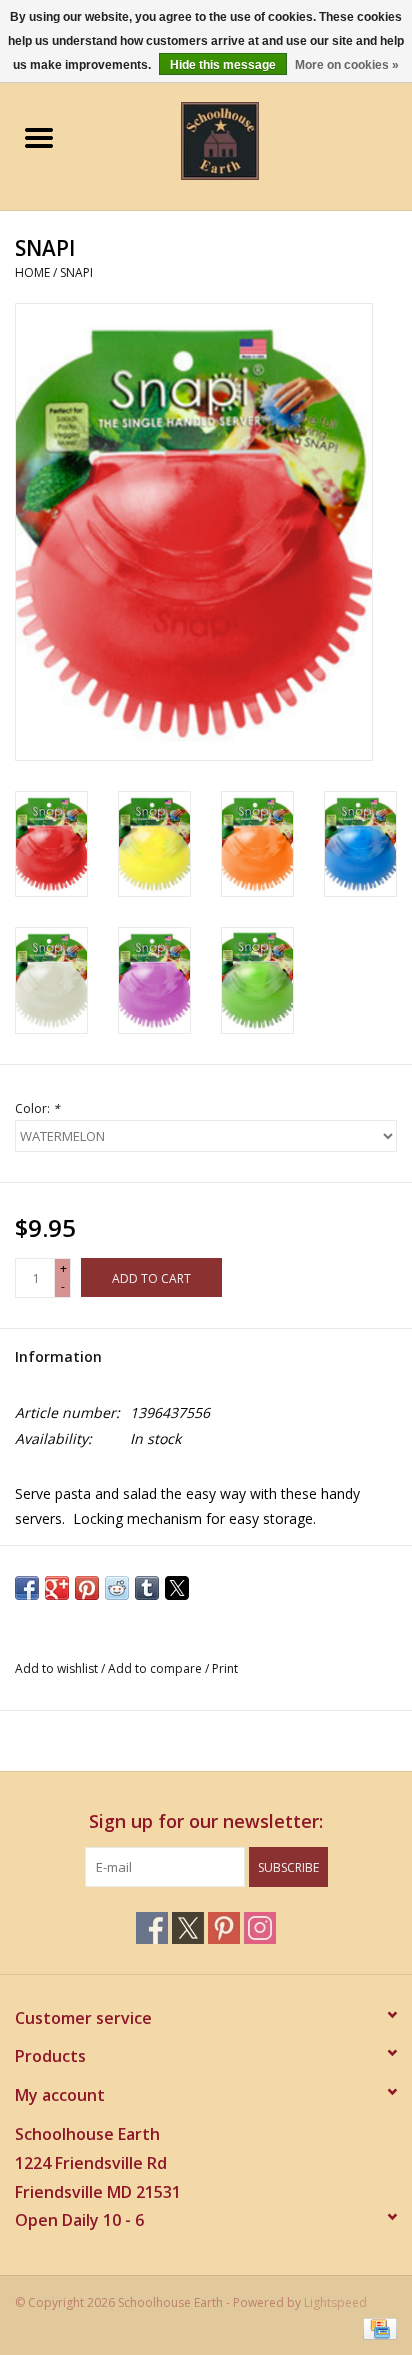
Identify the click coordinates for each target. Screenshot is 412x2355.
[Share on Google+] (57, 1588)
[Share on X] (177, 1588)
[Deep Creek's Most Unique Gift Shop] (250, 139)
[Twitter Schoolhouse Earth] (188, 1928)
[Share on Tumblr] (147, 1588)
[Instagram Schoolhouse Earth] (260, 1928)
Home (32, 272)
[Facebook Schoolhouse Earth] (152, 1928)
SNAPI (76, 272)
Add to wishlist (58, 1668)
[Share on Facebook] (27, 1588)
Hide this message (223, 65)
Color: (37, 1108)
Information (58, 1356)
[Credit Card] (376, 2327)
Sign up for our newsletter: (206, 1821)
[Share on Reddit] (117, 1588)
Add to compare (156, 1668)
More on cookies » (347, 65)
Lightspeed (335, 2302)
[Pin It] (87, 1588)
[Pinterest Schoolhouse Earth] (224, 1928)
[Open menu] (39, 137)
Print (225, 1668)
